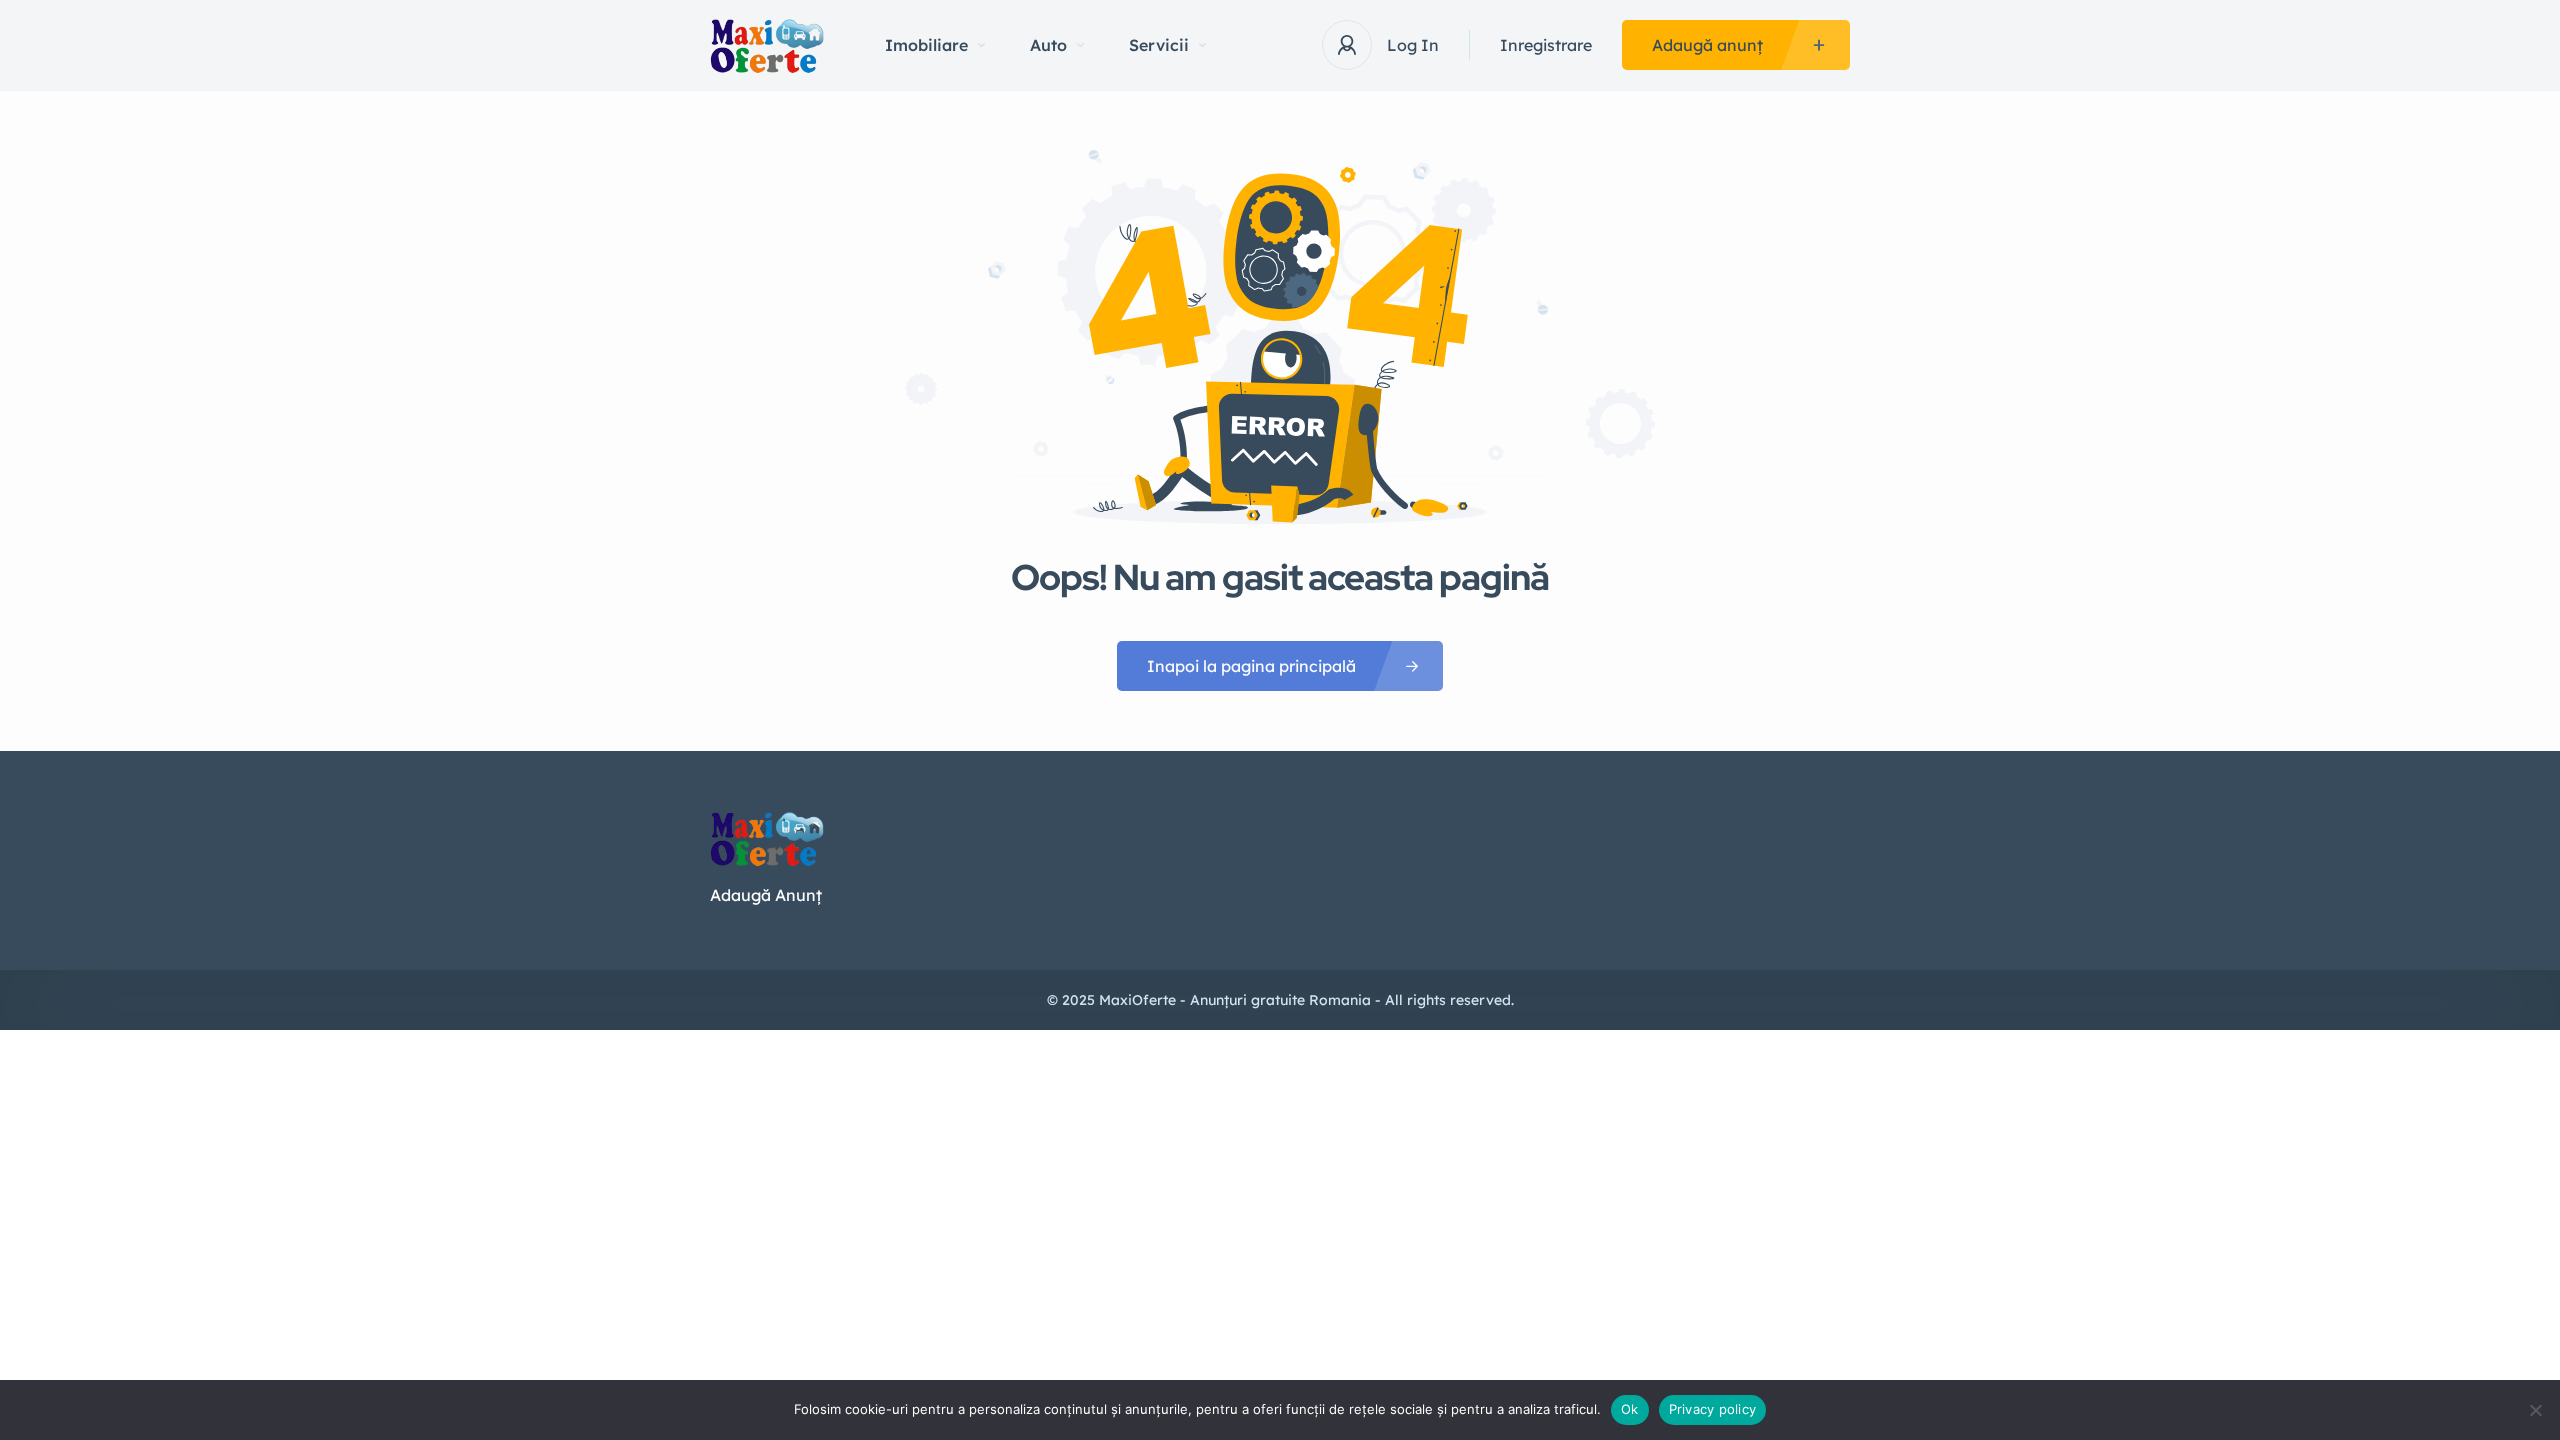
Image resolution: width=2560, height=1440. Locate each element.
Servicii (1159, 45)
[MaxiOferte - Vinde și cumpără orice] (767, 45)
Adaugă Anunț (766, 895)
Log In (1413, 45)
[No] (2535, 1410)
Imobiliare (926, 45)
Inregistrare (1546, 45)
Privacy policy (1713, 1409)
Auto (1048, 45)
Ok (1630, 1409)
